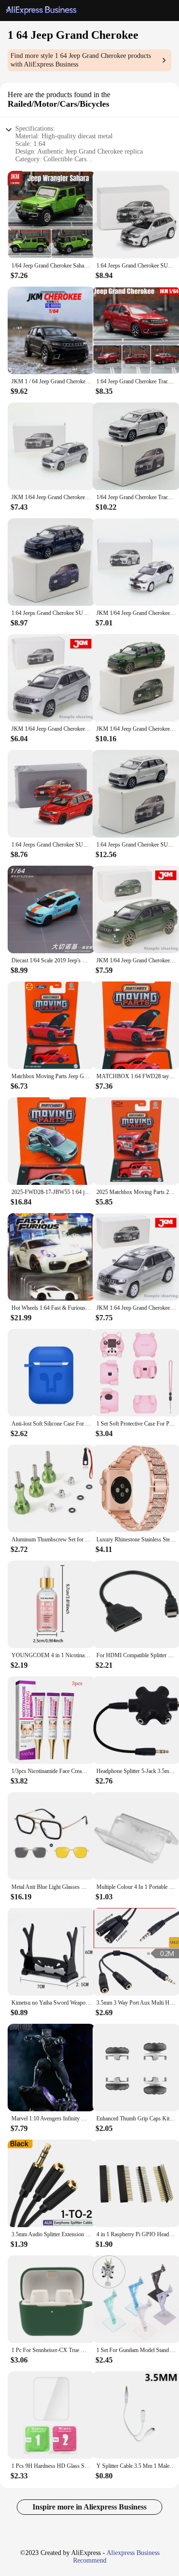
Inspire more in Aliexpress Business (89, 2507)
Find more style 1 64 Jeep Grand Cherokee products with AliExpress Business (81, 60)
